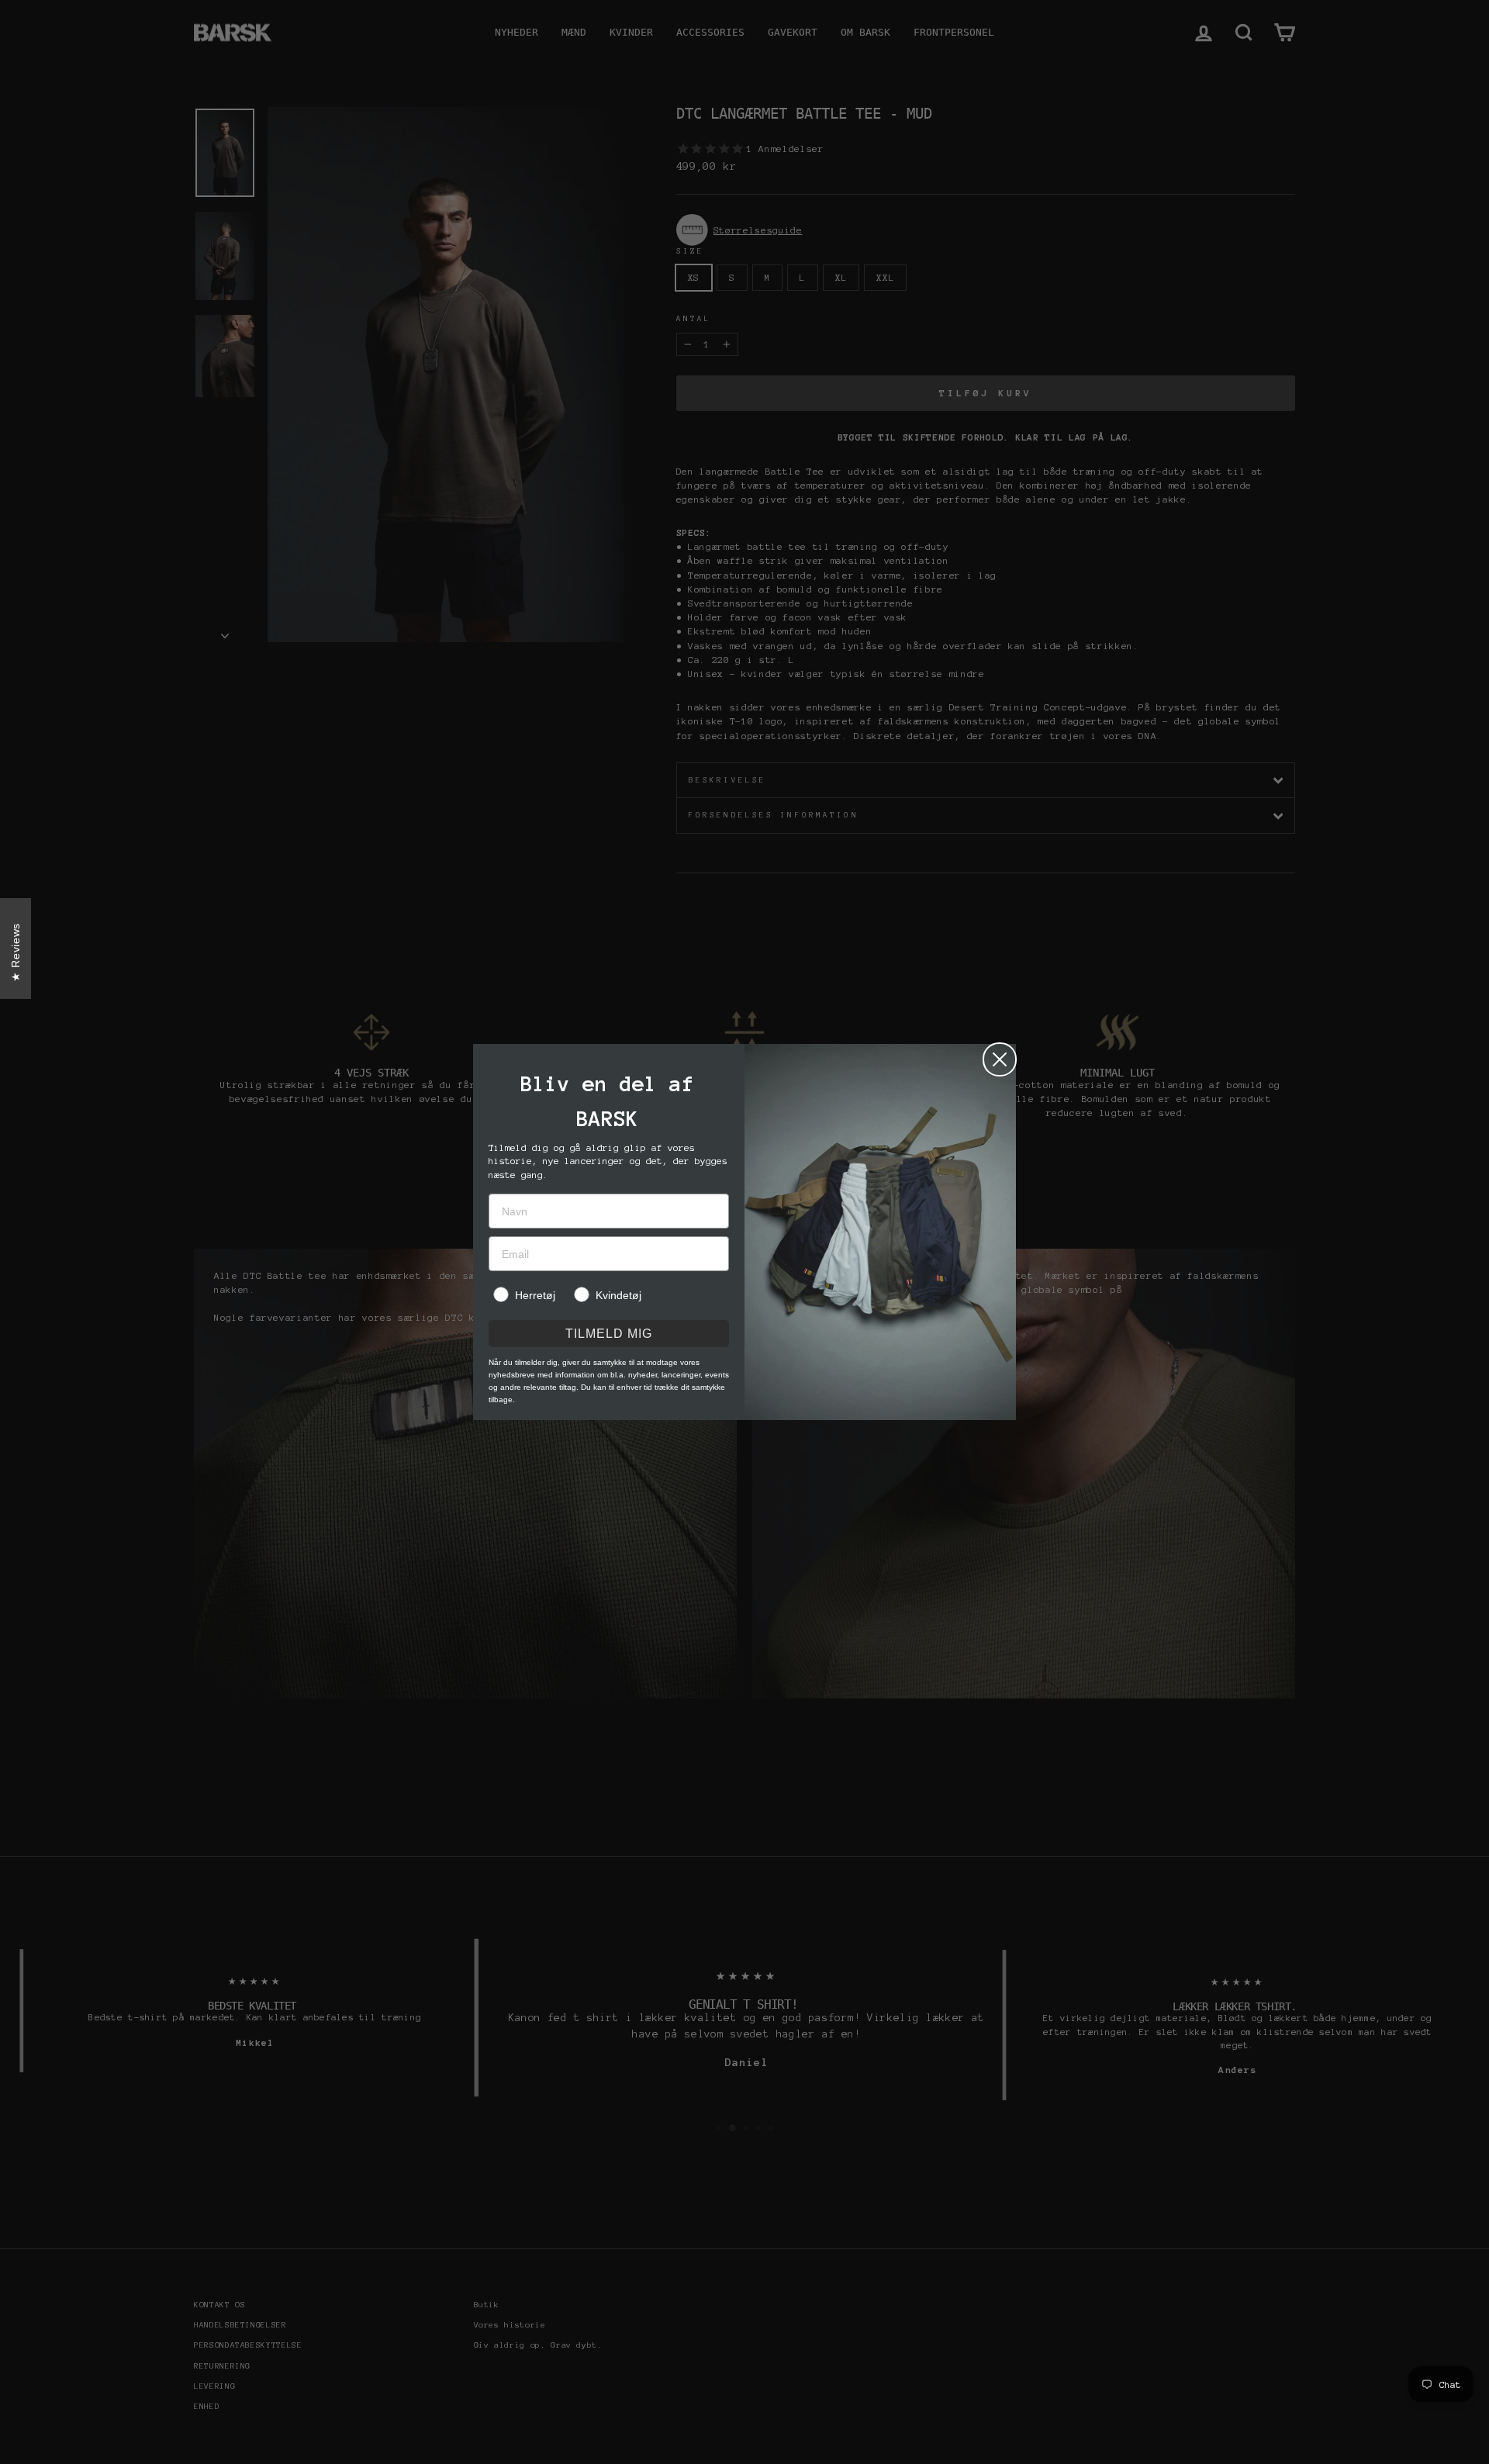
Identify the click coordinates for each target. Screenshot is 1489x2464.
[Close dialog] (1000, 1059)
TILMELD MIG (609, 1334)
